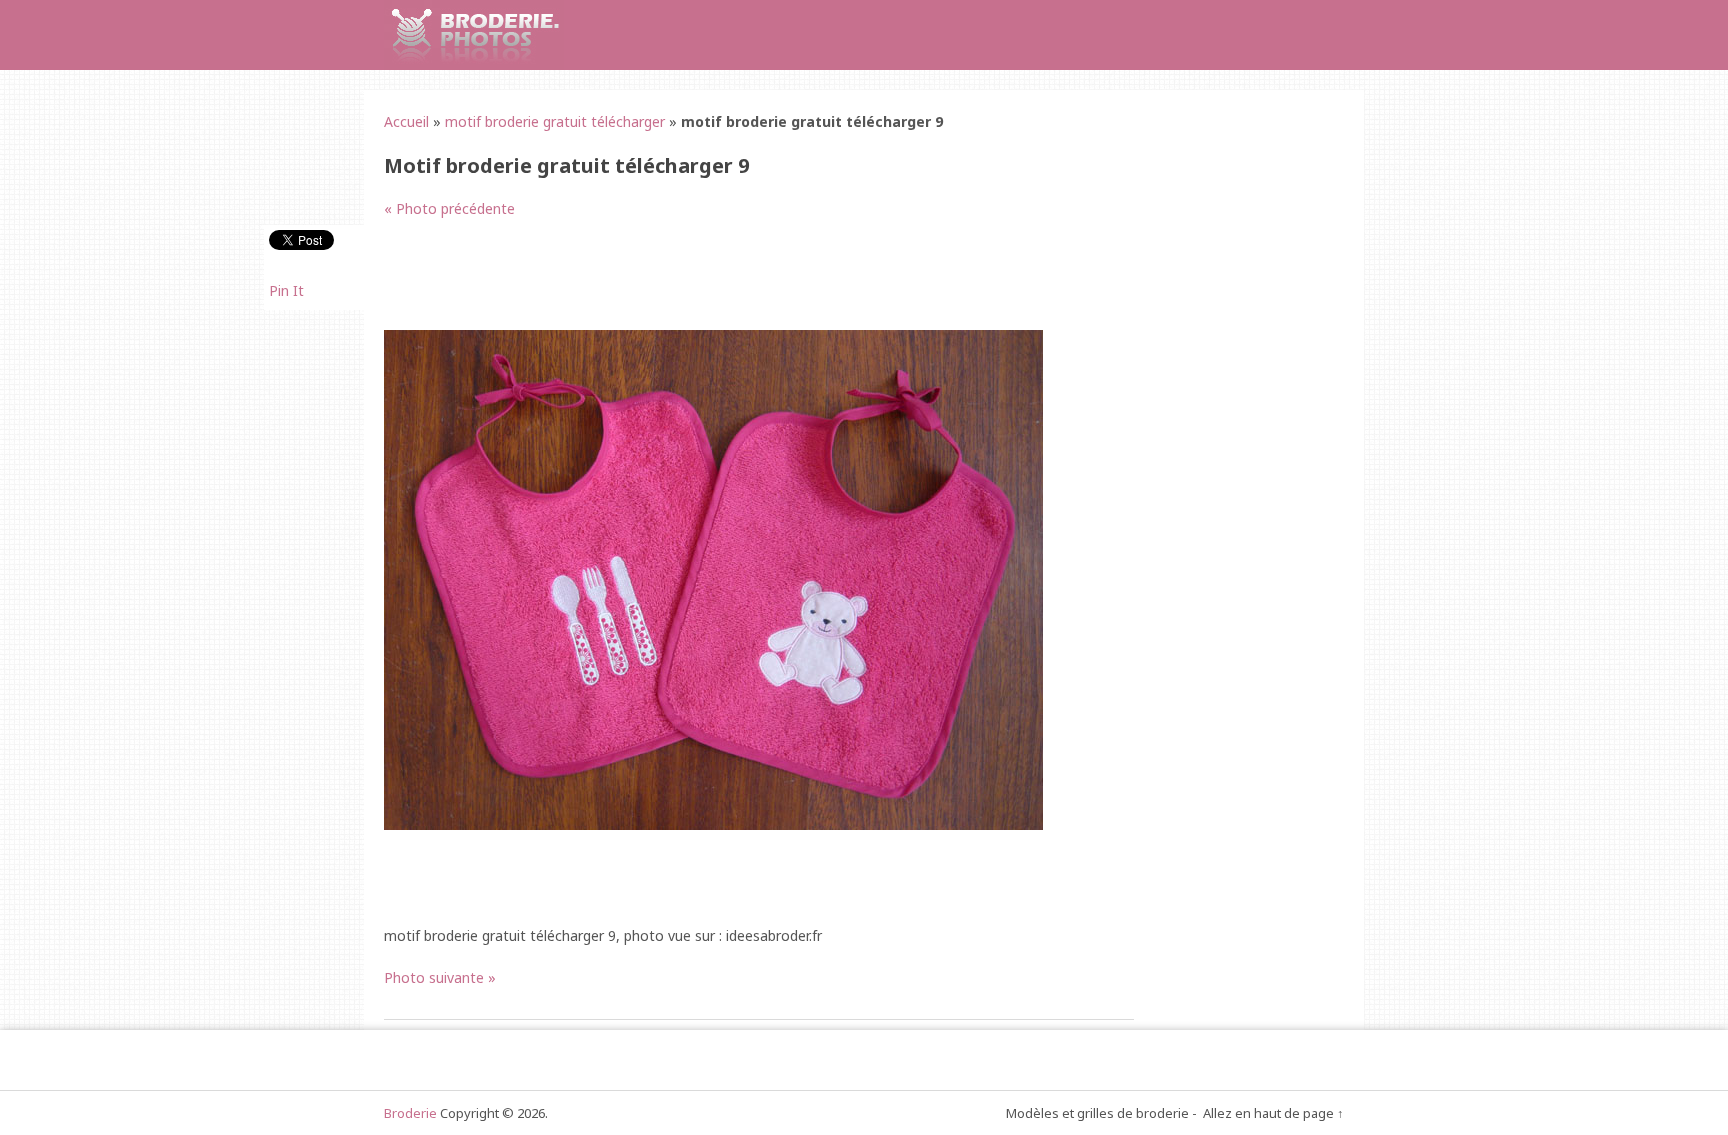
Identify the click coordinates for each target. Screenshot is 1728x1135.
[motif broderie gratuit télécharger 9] (713, 824)
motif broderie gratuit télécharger (555, 121)
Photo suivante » (440, 977)
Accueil (406, 121)
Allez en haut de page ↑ (1273, 1113)
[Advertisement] (748, 285)
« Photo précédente (449, 208)
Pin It (286, 290)
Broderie (410, 1113)
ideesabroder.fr (774, 935)
